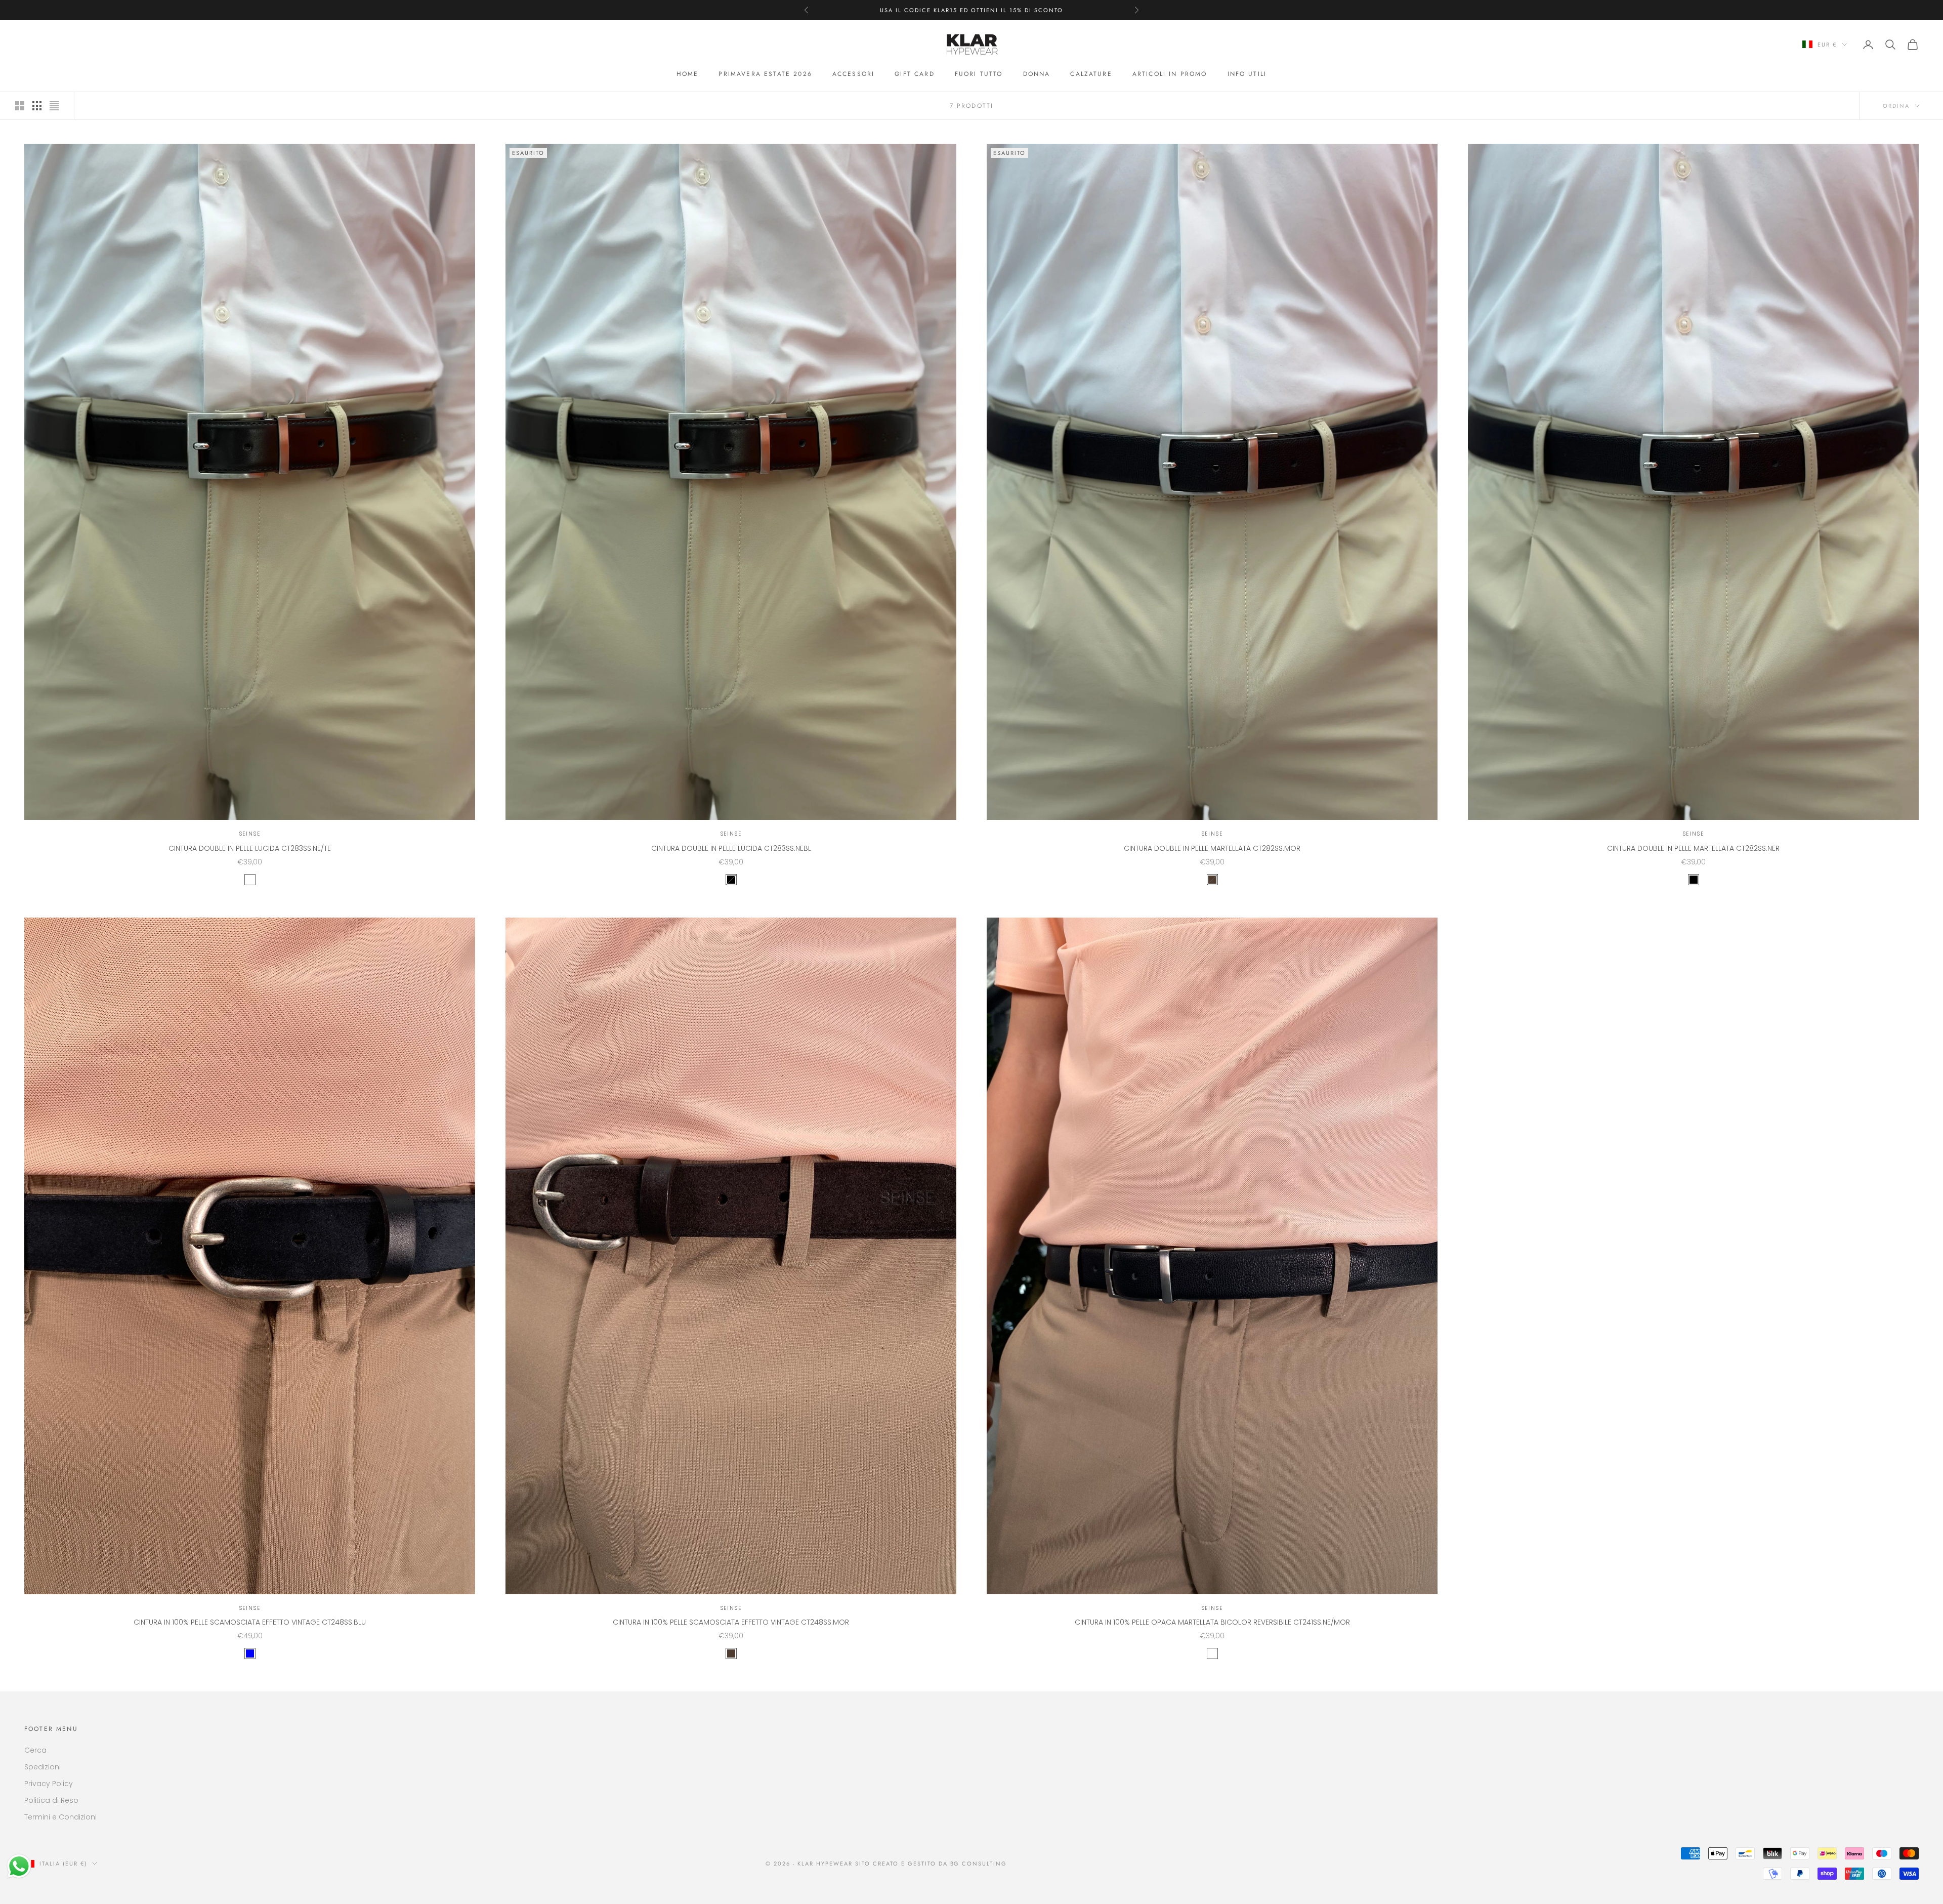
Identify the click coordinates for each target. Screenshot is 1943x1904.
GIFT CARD (914, 74)
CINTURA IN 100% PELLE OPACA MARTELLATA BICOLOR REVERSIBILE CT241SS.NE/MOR (1212, 1622)
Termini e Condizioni (60, 1817)
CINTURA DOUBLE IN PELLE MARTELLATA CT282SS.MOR (1212, 848)
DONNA (1037, 74)
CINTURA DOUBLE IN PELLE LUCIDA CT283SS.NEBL (731, 848)
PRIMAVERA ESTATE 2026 (765, 74)
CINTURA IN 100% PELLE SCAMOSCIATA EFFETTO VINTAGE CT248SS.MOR (731, 1622)
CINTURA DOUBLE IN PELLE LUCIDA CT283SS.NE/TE (250, 848)
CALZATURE (1091, 74)
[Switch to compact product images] (54, 106)
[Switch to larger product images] (20, 106)
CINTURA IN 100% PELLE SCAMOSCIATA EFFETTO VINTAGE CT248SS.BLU (250, 1622)
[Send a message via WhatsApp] (19, 1866)
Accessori (853, 74)
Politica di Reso (51, 1800)
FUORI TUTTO (979, 74)
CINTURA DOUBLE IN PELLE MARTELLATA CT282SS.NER (1693, 848)
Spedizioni (43, 1767)
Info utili (1247, 74)
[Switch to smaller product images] (37, 106)
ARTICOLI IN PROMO (1170, 74)
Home (688, 74)
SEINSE (250, 834)
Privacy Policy (49, 1784)
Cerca (35, 1750)
